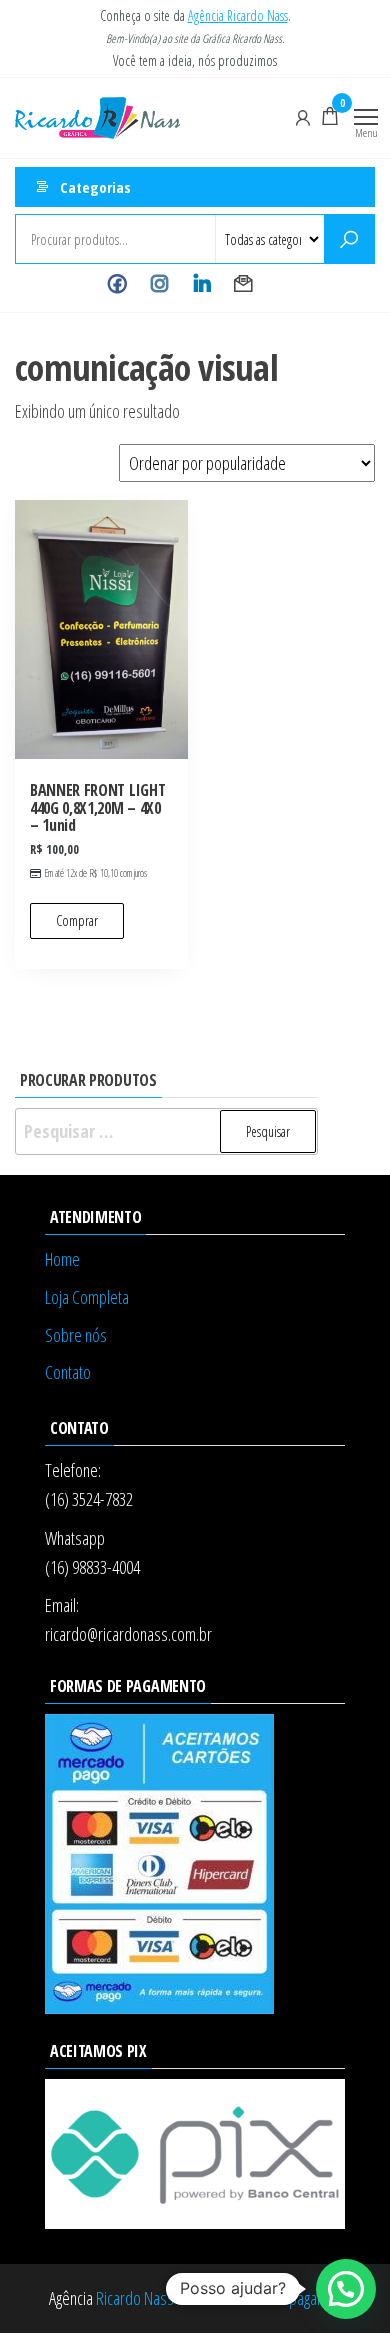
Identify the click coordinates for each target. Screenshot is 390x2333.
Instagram (159, 284)
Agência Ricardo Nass (238, 15)
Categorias (95, 187)
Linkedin (201, 284)
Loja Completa (87, 1297)
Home (62, 1259)
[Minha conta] (303, 116)
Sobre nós (76, 1335)
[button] (346, 2289)
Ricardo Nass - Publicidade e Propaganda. (219, 2298)
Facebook (117, 284)
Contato (243, 284)
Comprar (77, 920)
